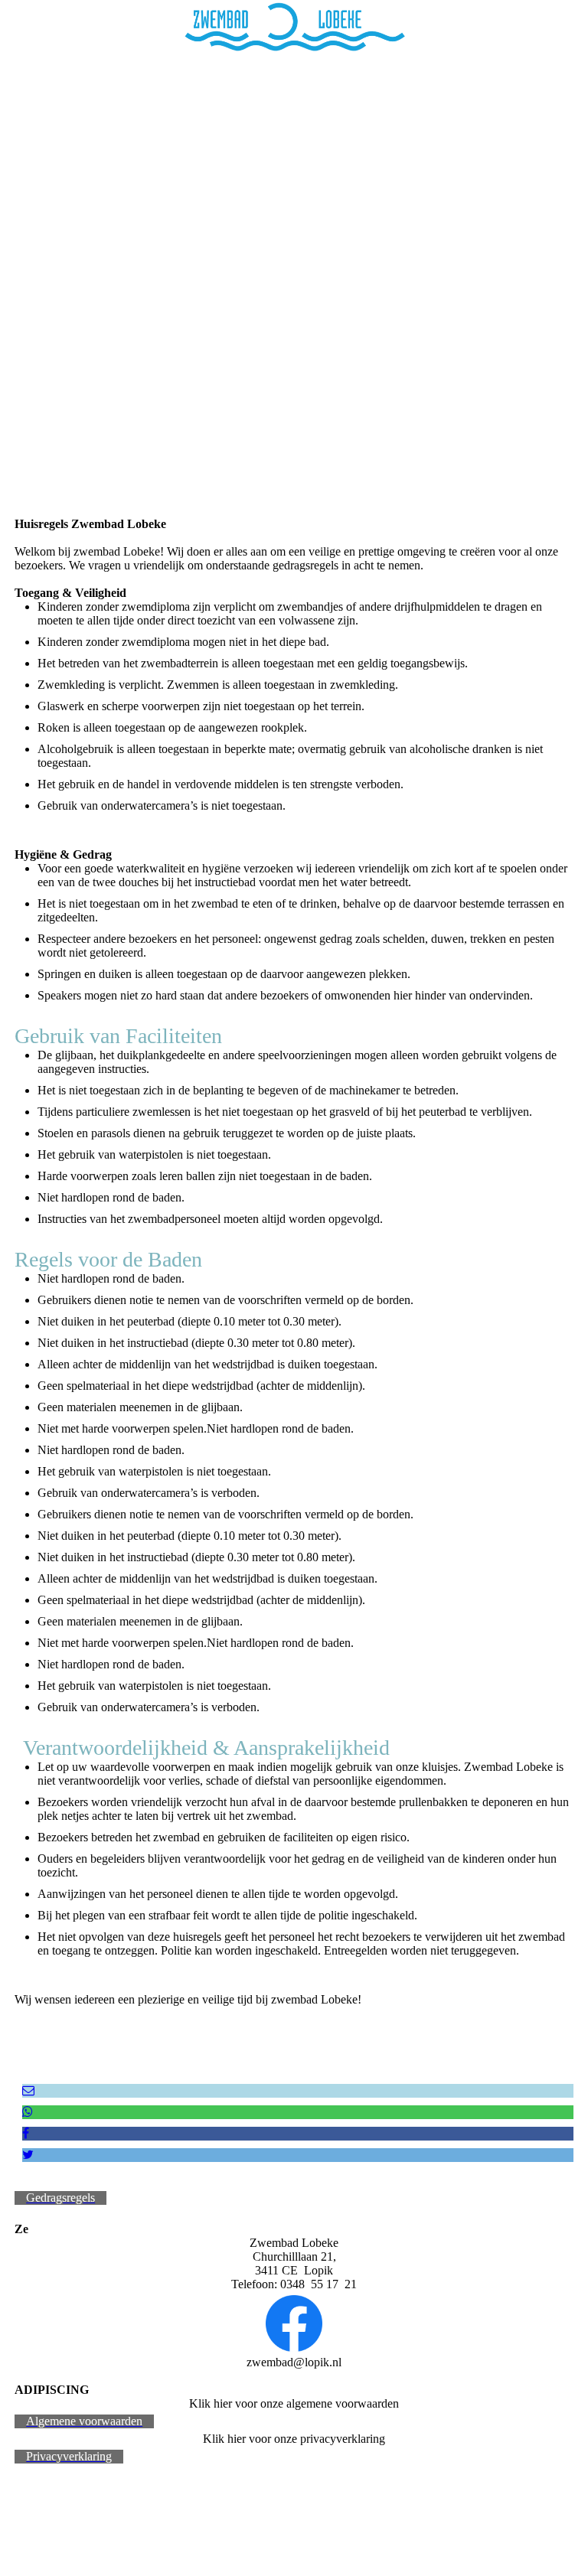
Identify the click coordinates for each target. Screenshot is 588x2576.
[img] (294, 27)
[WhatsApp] (28, 2112)
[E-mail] (28, 2090)
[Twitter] (28, 2155)
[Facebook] (26, 2133)
